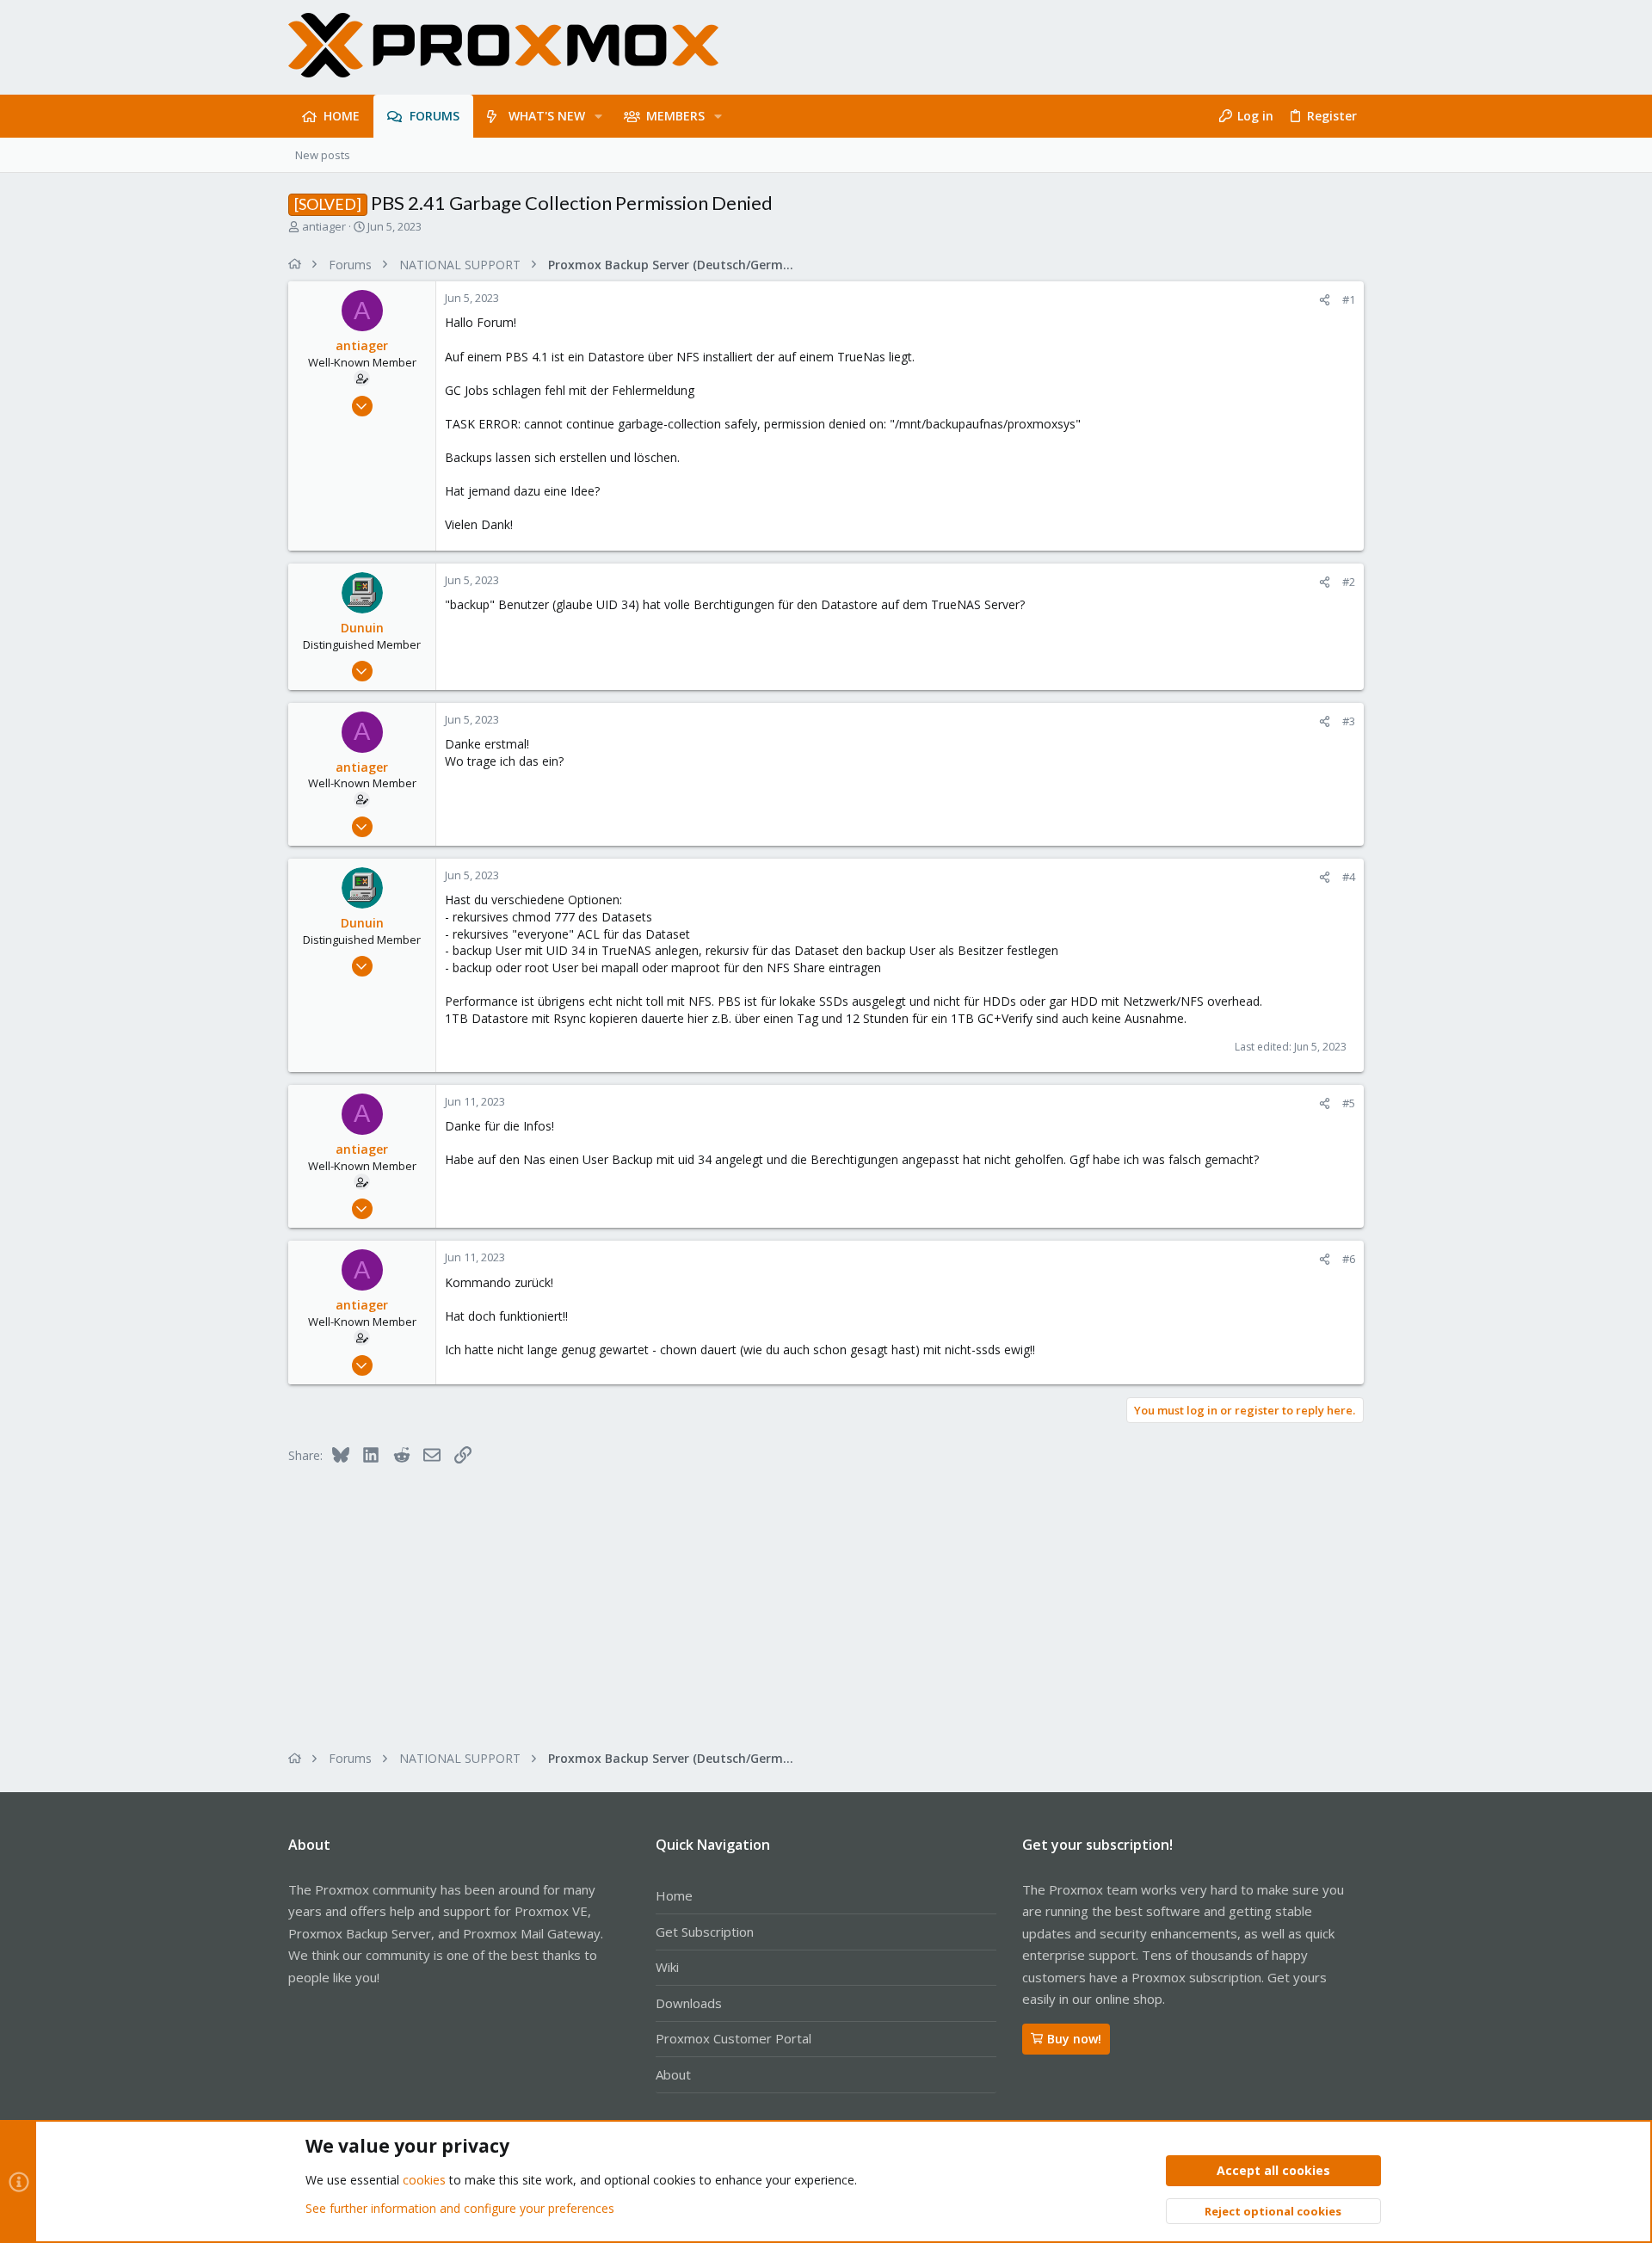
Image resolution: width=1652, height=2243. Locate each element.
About (673, 2074)
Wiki (667, 1967)
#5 (1349, 1103)
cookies (424, 2180)
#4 (1349, 877)
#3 (1349, 721)
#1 (1349, 299)
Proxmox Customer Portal (734, 2038)
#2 (1349, 582)
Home (674, 1895)
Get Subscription (705, 1932)
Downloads (689, 2003)
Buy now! (1074, 2039)
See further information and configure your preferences (460, 2208)
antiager (324, 226)
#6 (1349, 1259)
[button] (598, 116)
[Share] (1325, 300)
